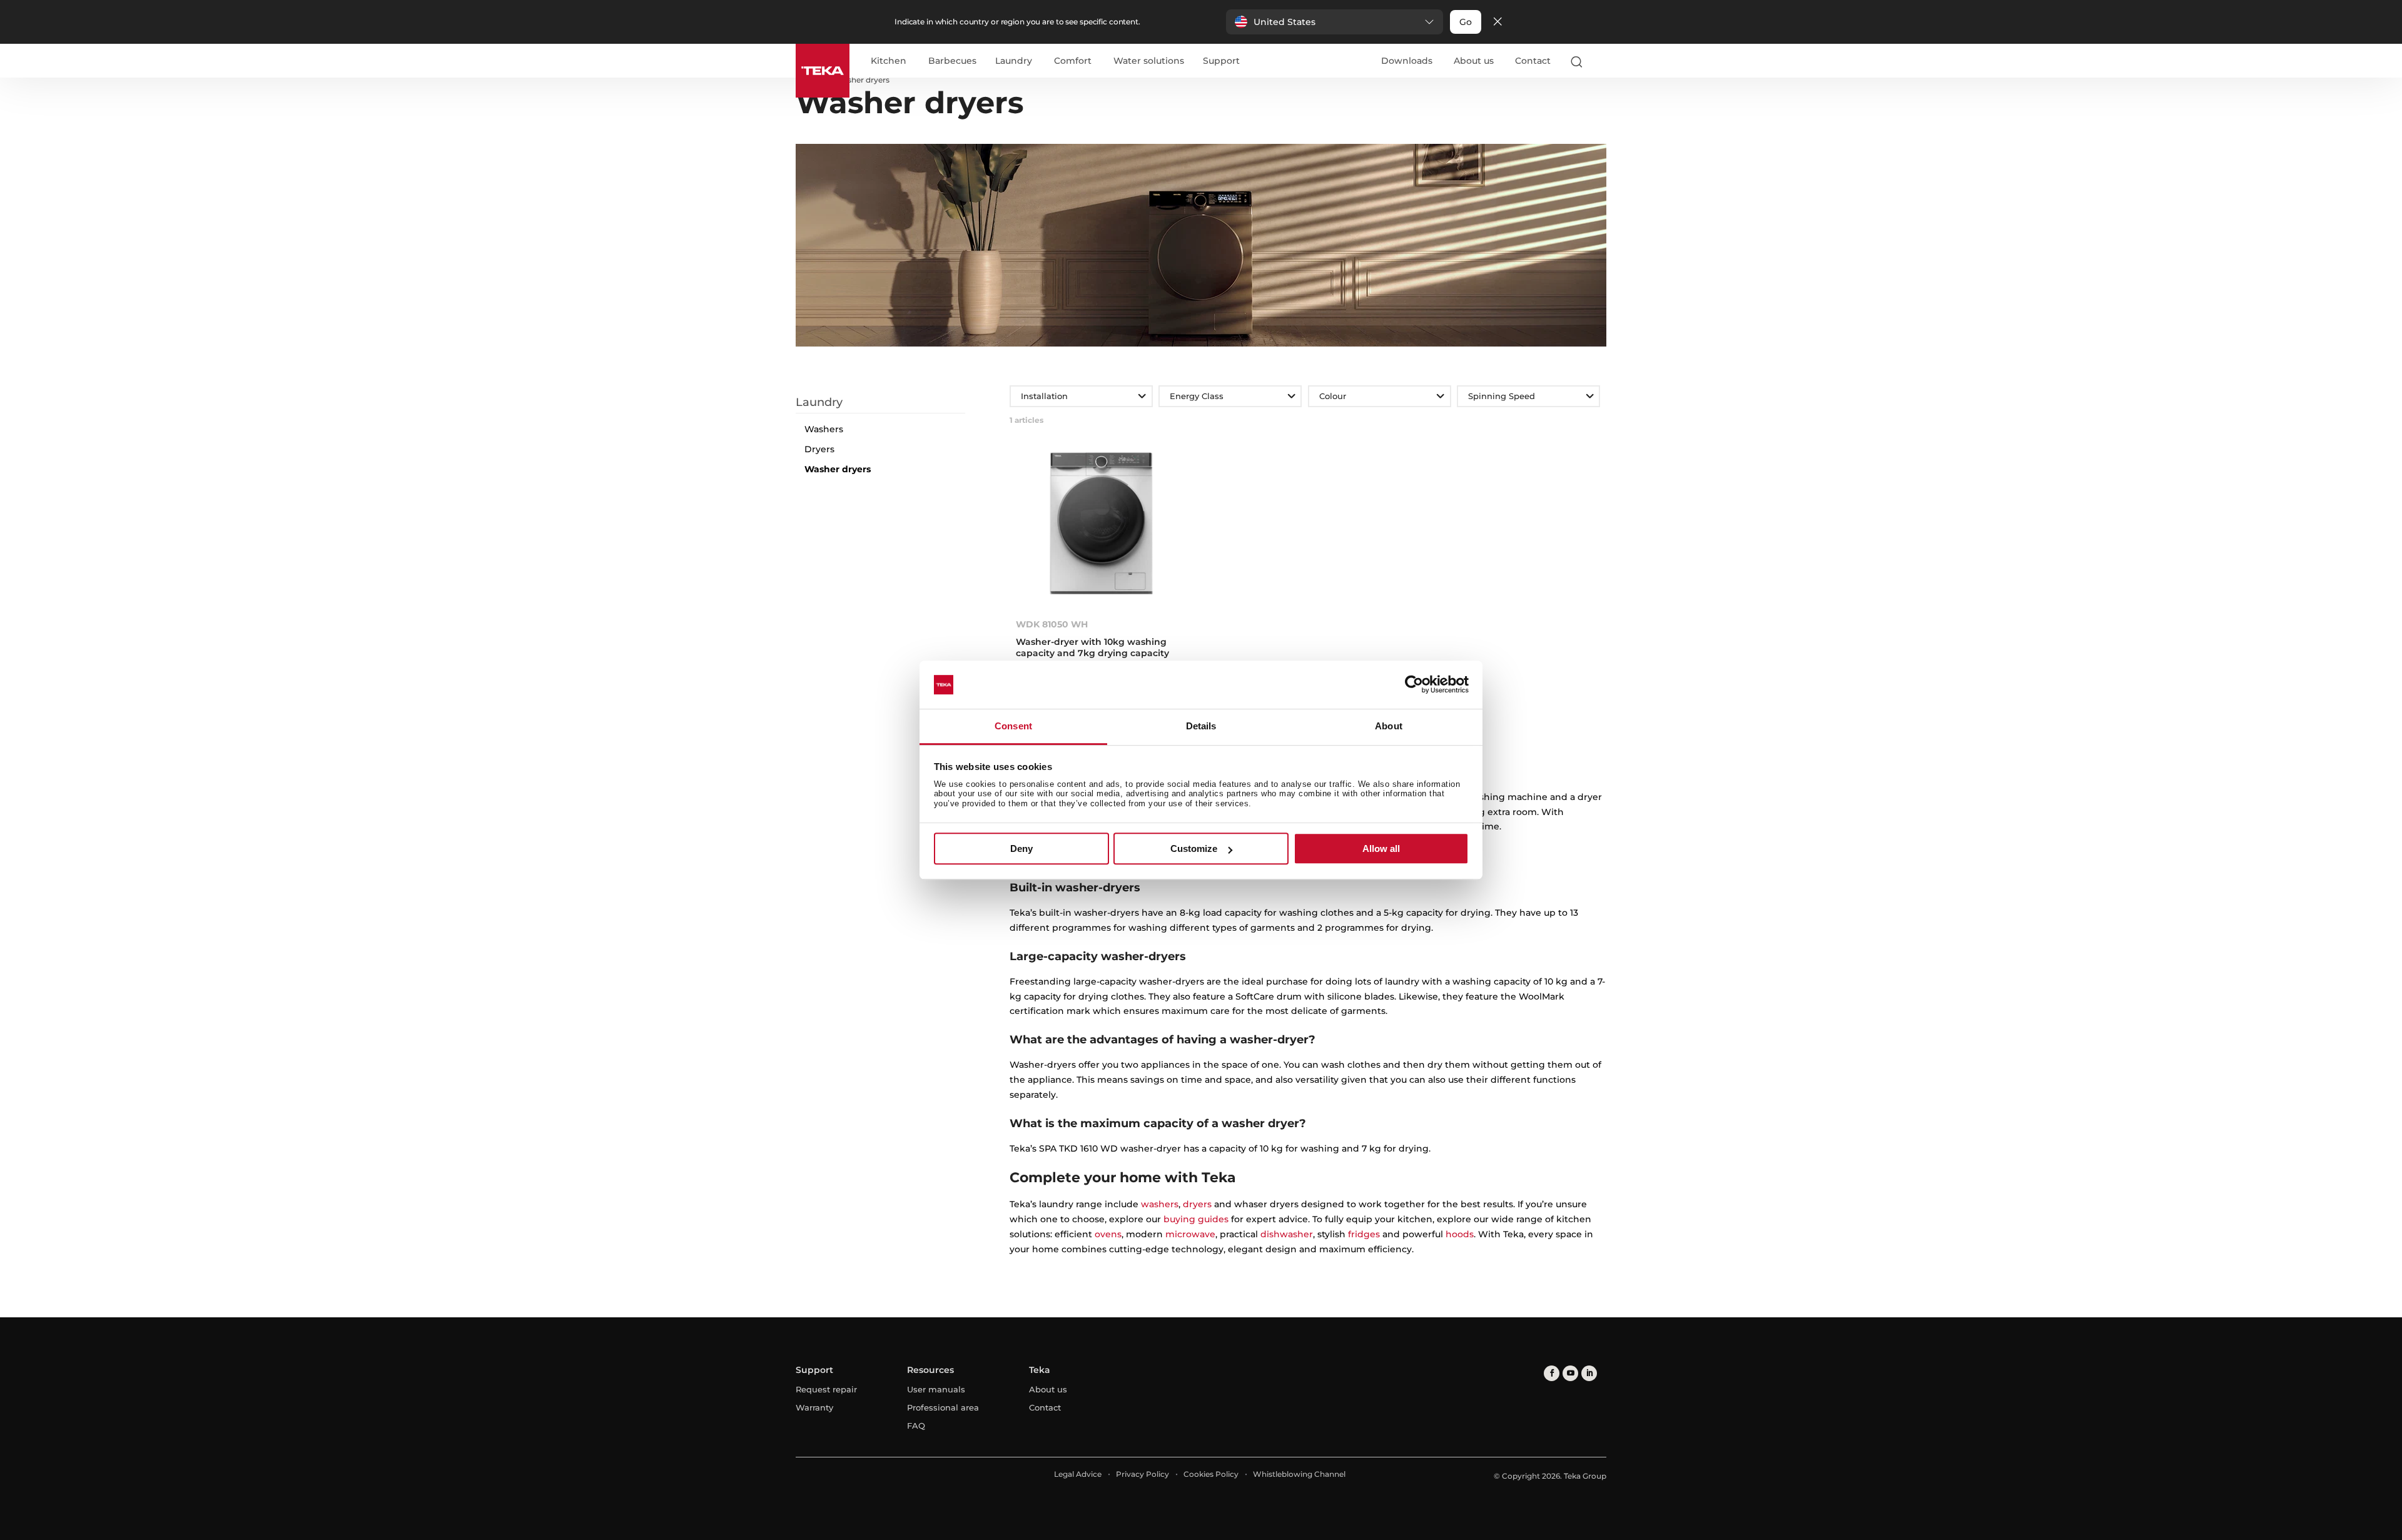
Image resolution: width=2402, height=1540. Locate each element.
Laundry (1014, 61)
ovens (1108, 1234)
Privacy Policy (1143, 1474)
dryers (1197, 1204)
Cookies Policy (1211, 1474)
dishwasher (1287, 1234)
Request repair (826, 1389)
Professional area (943, 1407)
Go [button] (1466, 22)
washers (1160, 1204)
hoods (1460, 1234)
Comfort (1073, 61)
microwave (1190, 1234)
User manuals (936, 1389)
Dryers (819, 449)
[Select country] (1601, 61)
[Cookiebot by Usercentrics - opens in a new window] (1414, 685)
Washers (824, 429)
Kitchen (889, 61)
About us (1474, 61)
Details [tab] (1201, 726)
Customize (1194, 849)
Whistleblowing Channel (1299, 1474)
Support (1221, 61)
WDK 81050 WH (1052, 624)
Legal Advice (1078, 1474)
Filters (889, 386)
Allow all (1381, 849)
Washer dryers (838, 469)
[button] (1335, 22)
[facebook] (1552, 1373)
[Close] (1497, 22)
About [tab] (1389, 726)
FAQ (916, 1426)
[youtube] (1570, 1373)
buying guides (1196, 1219)
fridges (1364, 1234)
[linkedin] (1589, 1373)
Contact (1533, 61)
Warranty (814, 1407)
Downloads (1407, 61)
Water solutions (1149, 61)
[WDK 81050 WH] (1101, 527)
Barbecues (952, 61)
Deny (1021, 849)
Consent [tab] (1013, 726)
